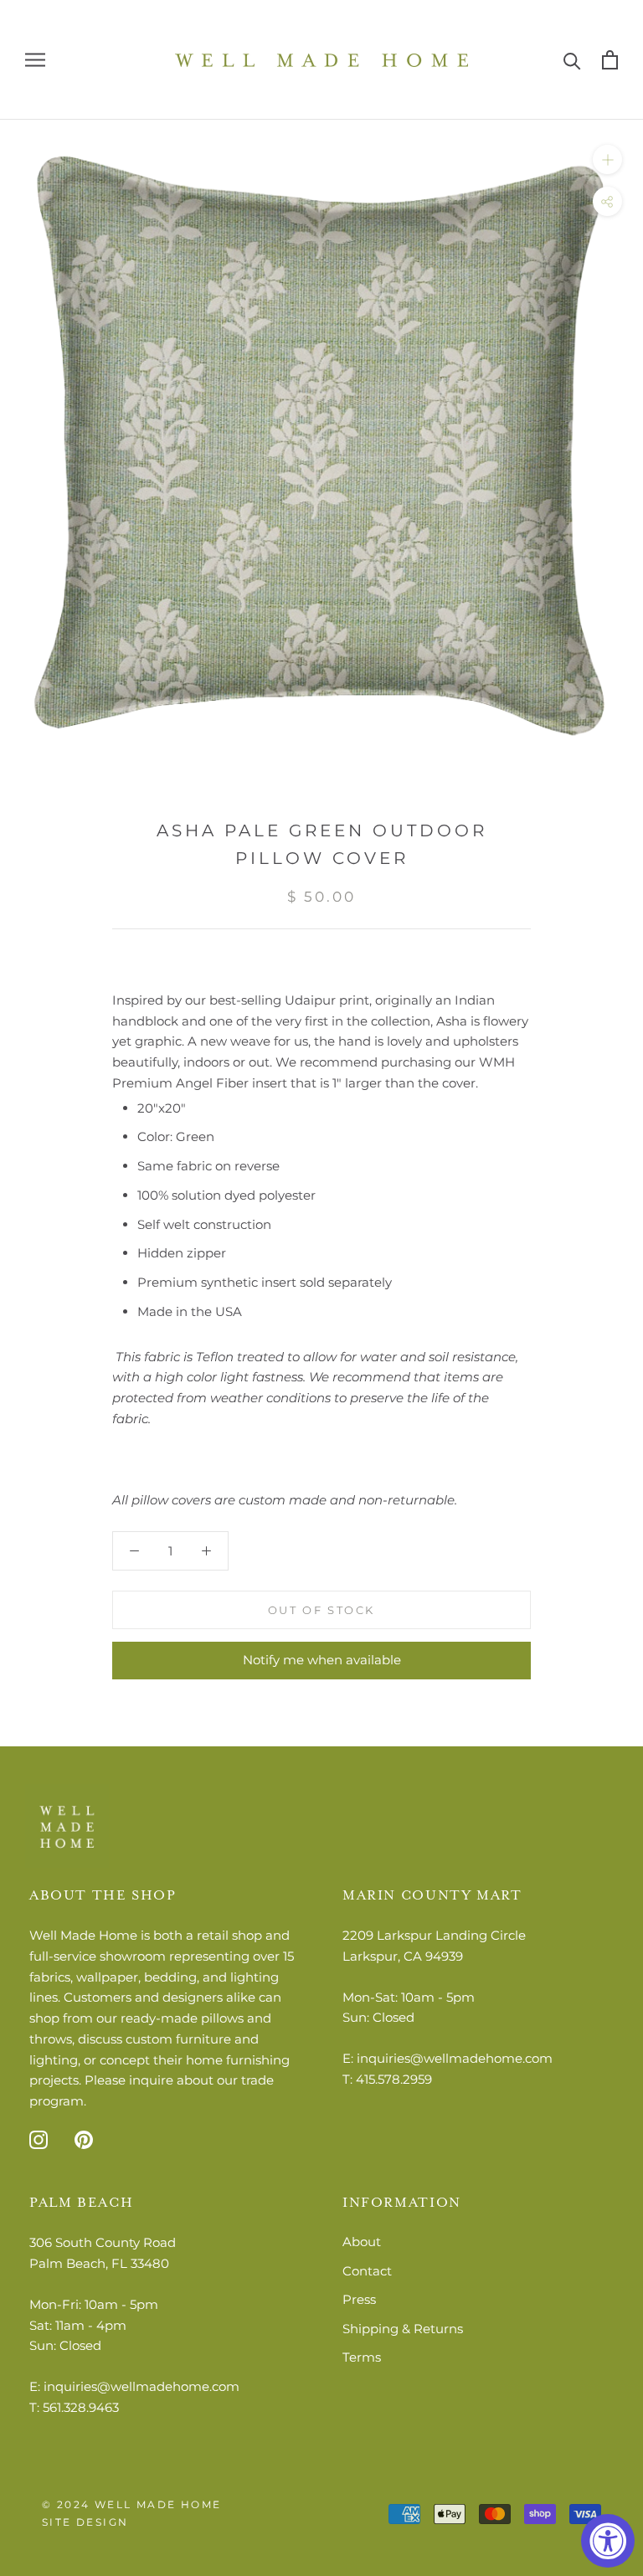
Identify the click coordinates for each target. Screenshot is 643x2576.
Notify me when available (322, 1660)
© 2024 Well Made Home (131, 2504)
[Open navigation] (35, 60)
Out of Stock (321, 1610)
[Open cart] (610, 60)
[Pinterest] (84, 2139)
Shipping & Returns (403, 2329)
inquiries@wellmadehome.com (455, 2058)
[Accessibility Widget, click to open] (608, 2541)
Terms (362, 2357)
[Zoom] (607, 159)
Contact (367, 2271)
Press (359, 2299)
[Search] (572, 60)
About (362, 2242)
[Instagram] (39, 2139)
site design (85, 2522)
